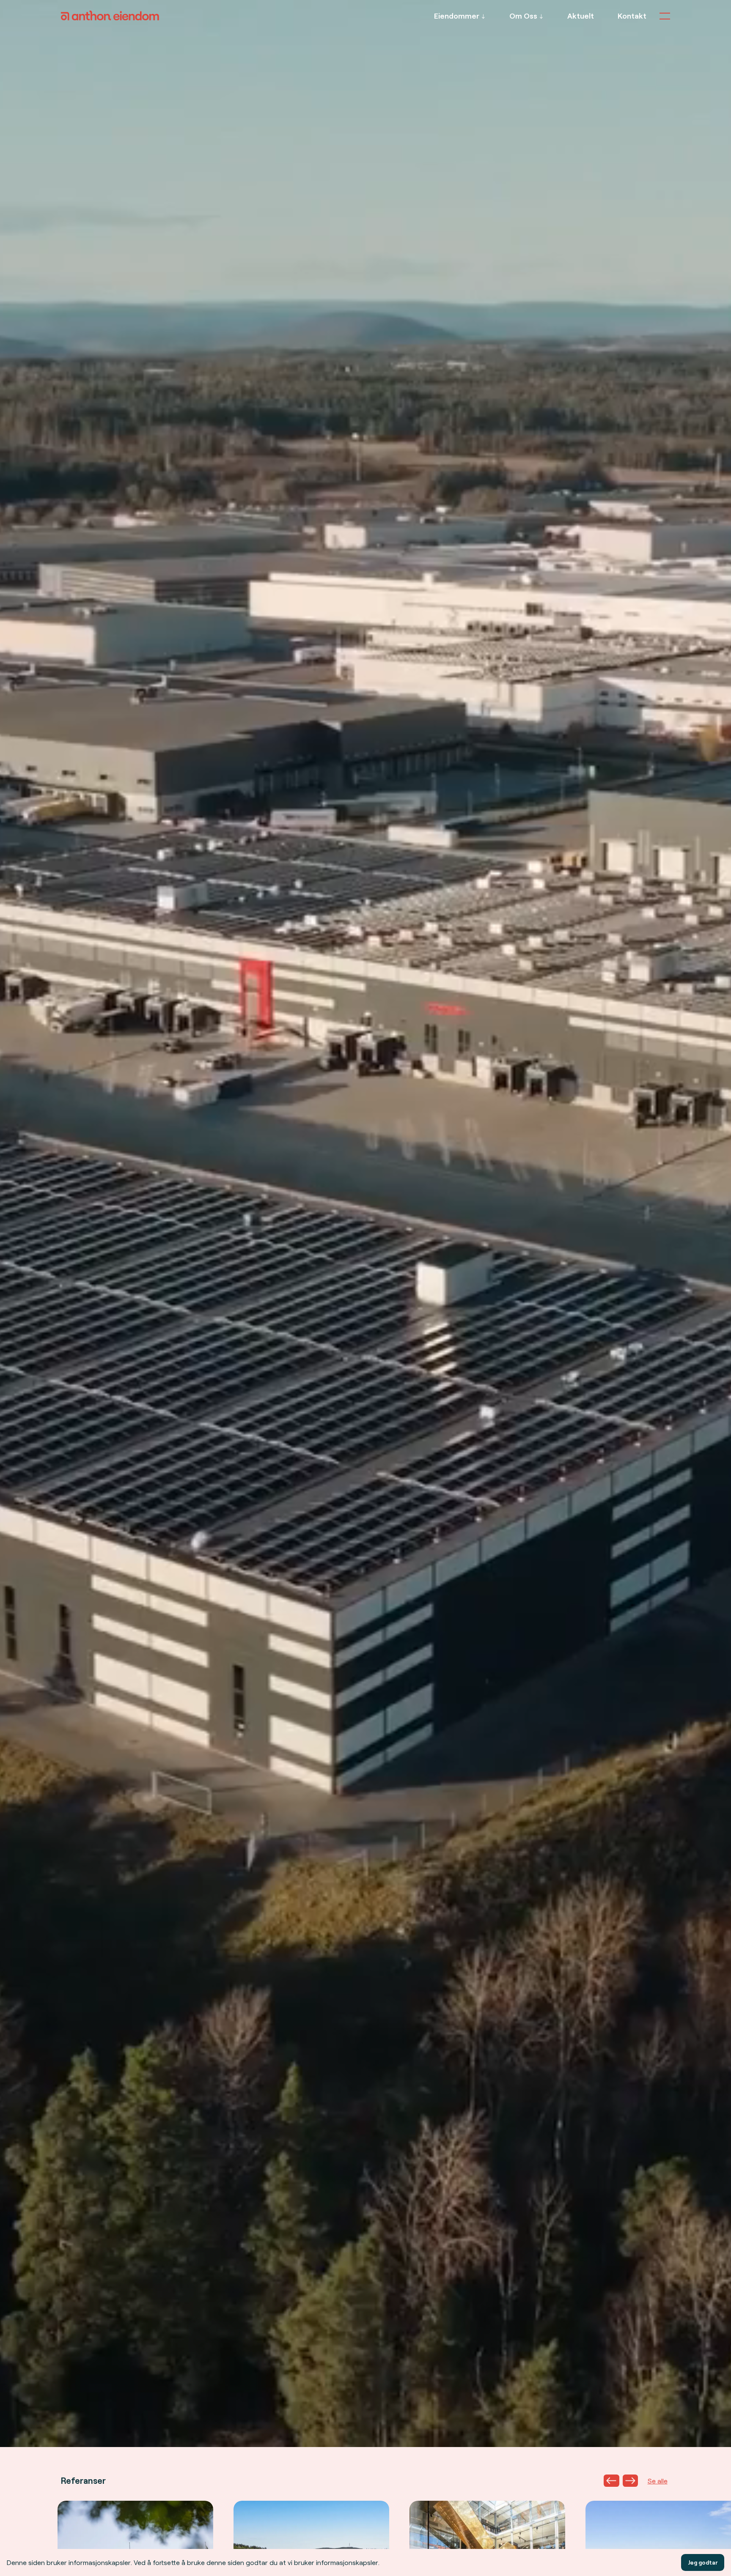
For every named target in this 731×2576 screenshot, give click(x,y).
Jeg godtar (703, 2562)
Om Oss (523, 16)
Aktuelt (581, 16)
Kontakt (632, 16)
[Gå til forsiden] (110, 18)
